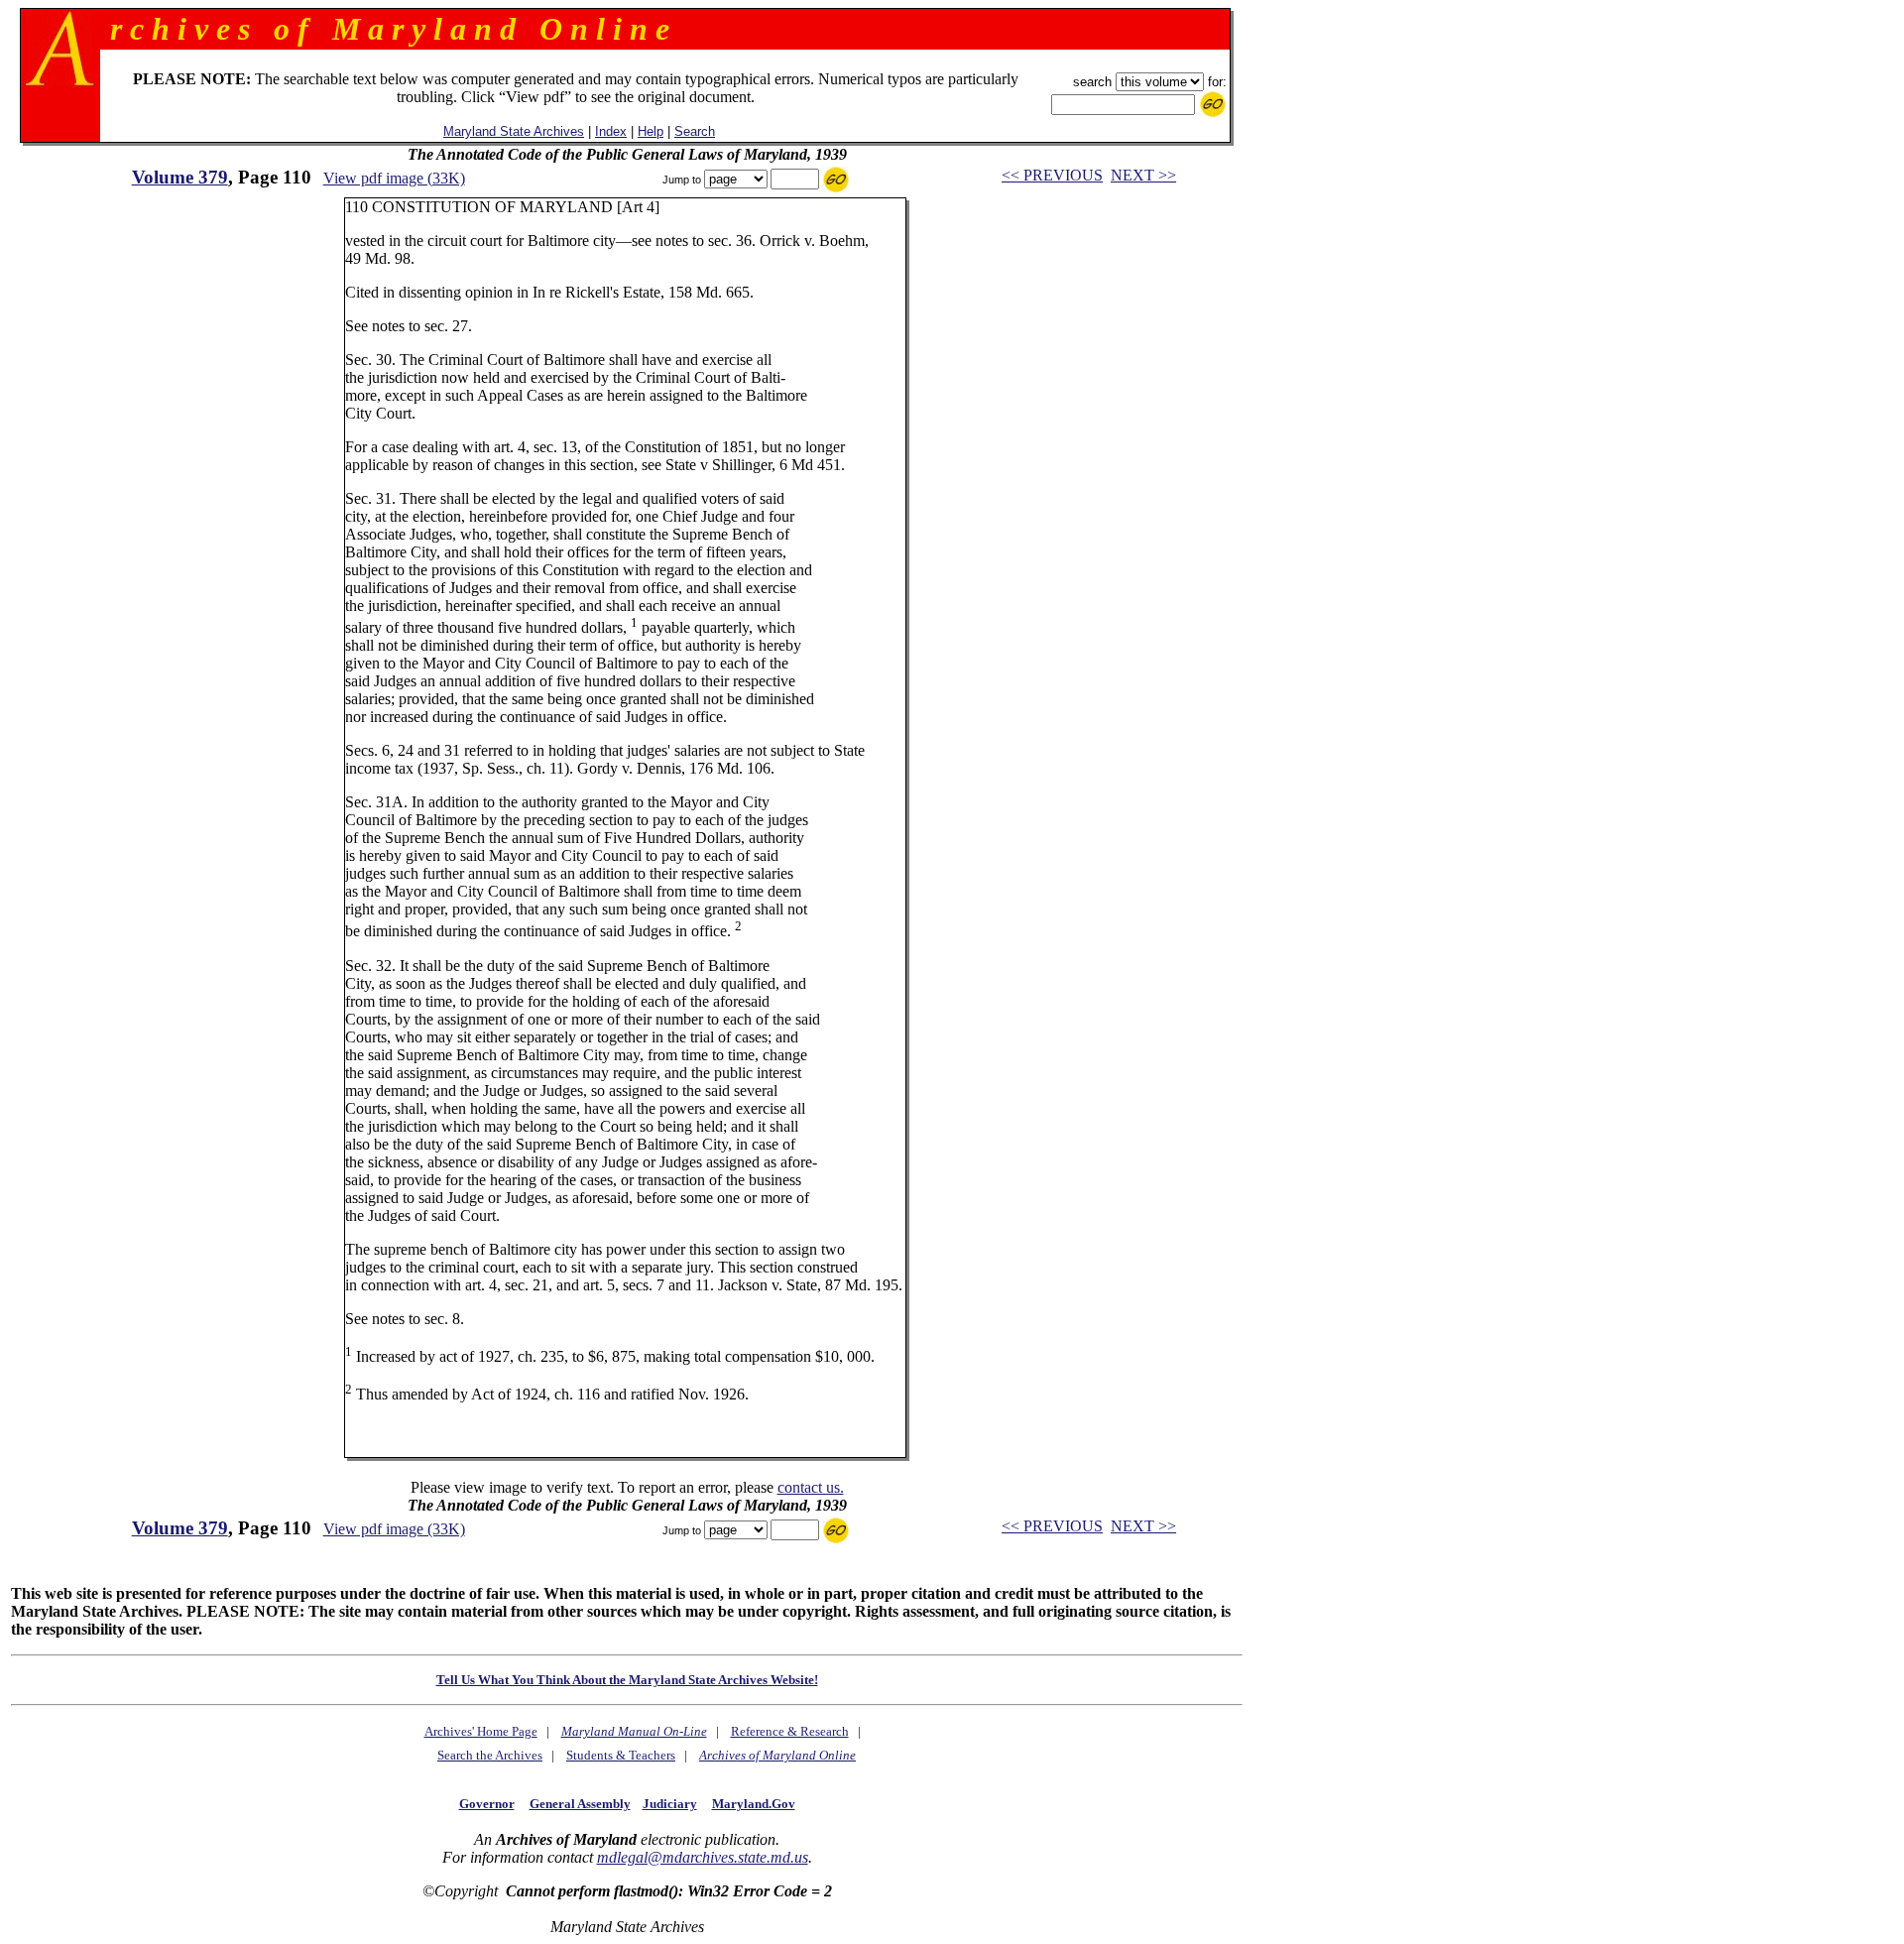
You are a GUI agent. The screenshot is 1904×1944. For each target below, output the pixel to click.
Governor (487, 1804)
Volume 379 (180, 177)
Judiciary (670, 1804)
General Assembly (580, 1804)
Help (651, 131)
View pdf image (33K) (394, 178)
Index (611, 131)
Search (695, 131)
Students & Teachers (621, 1755)
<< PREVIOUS (1052, 175)
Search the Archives (490, 1755)
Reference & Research (790, 1731)
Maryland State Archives (514, 131)
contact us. (811, 1487)
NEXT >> (1143, 175)
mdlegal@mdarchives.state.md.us (703, 1857)
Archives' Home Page (481, 1731)
